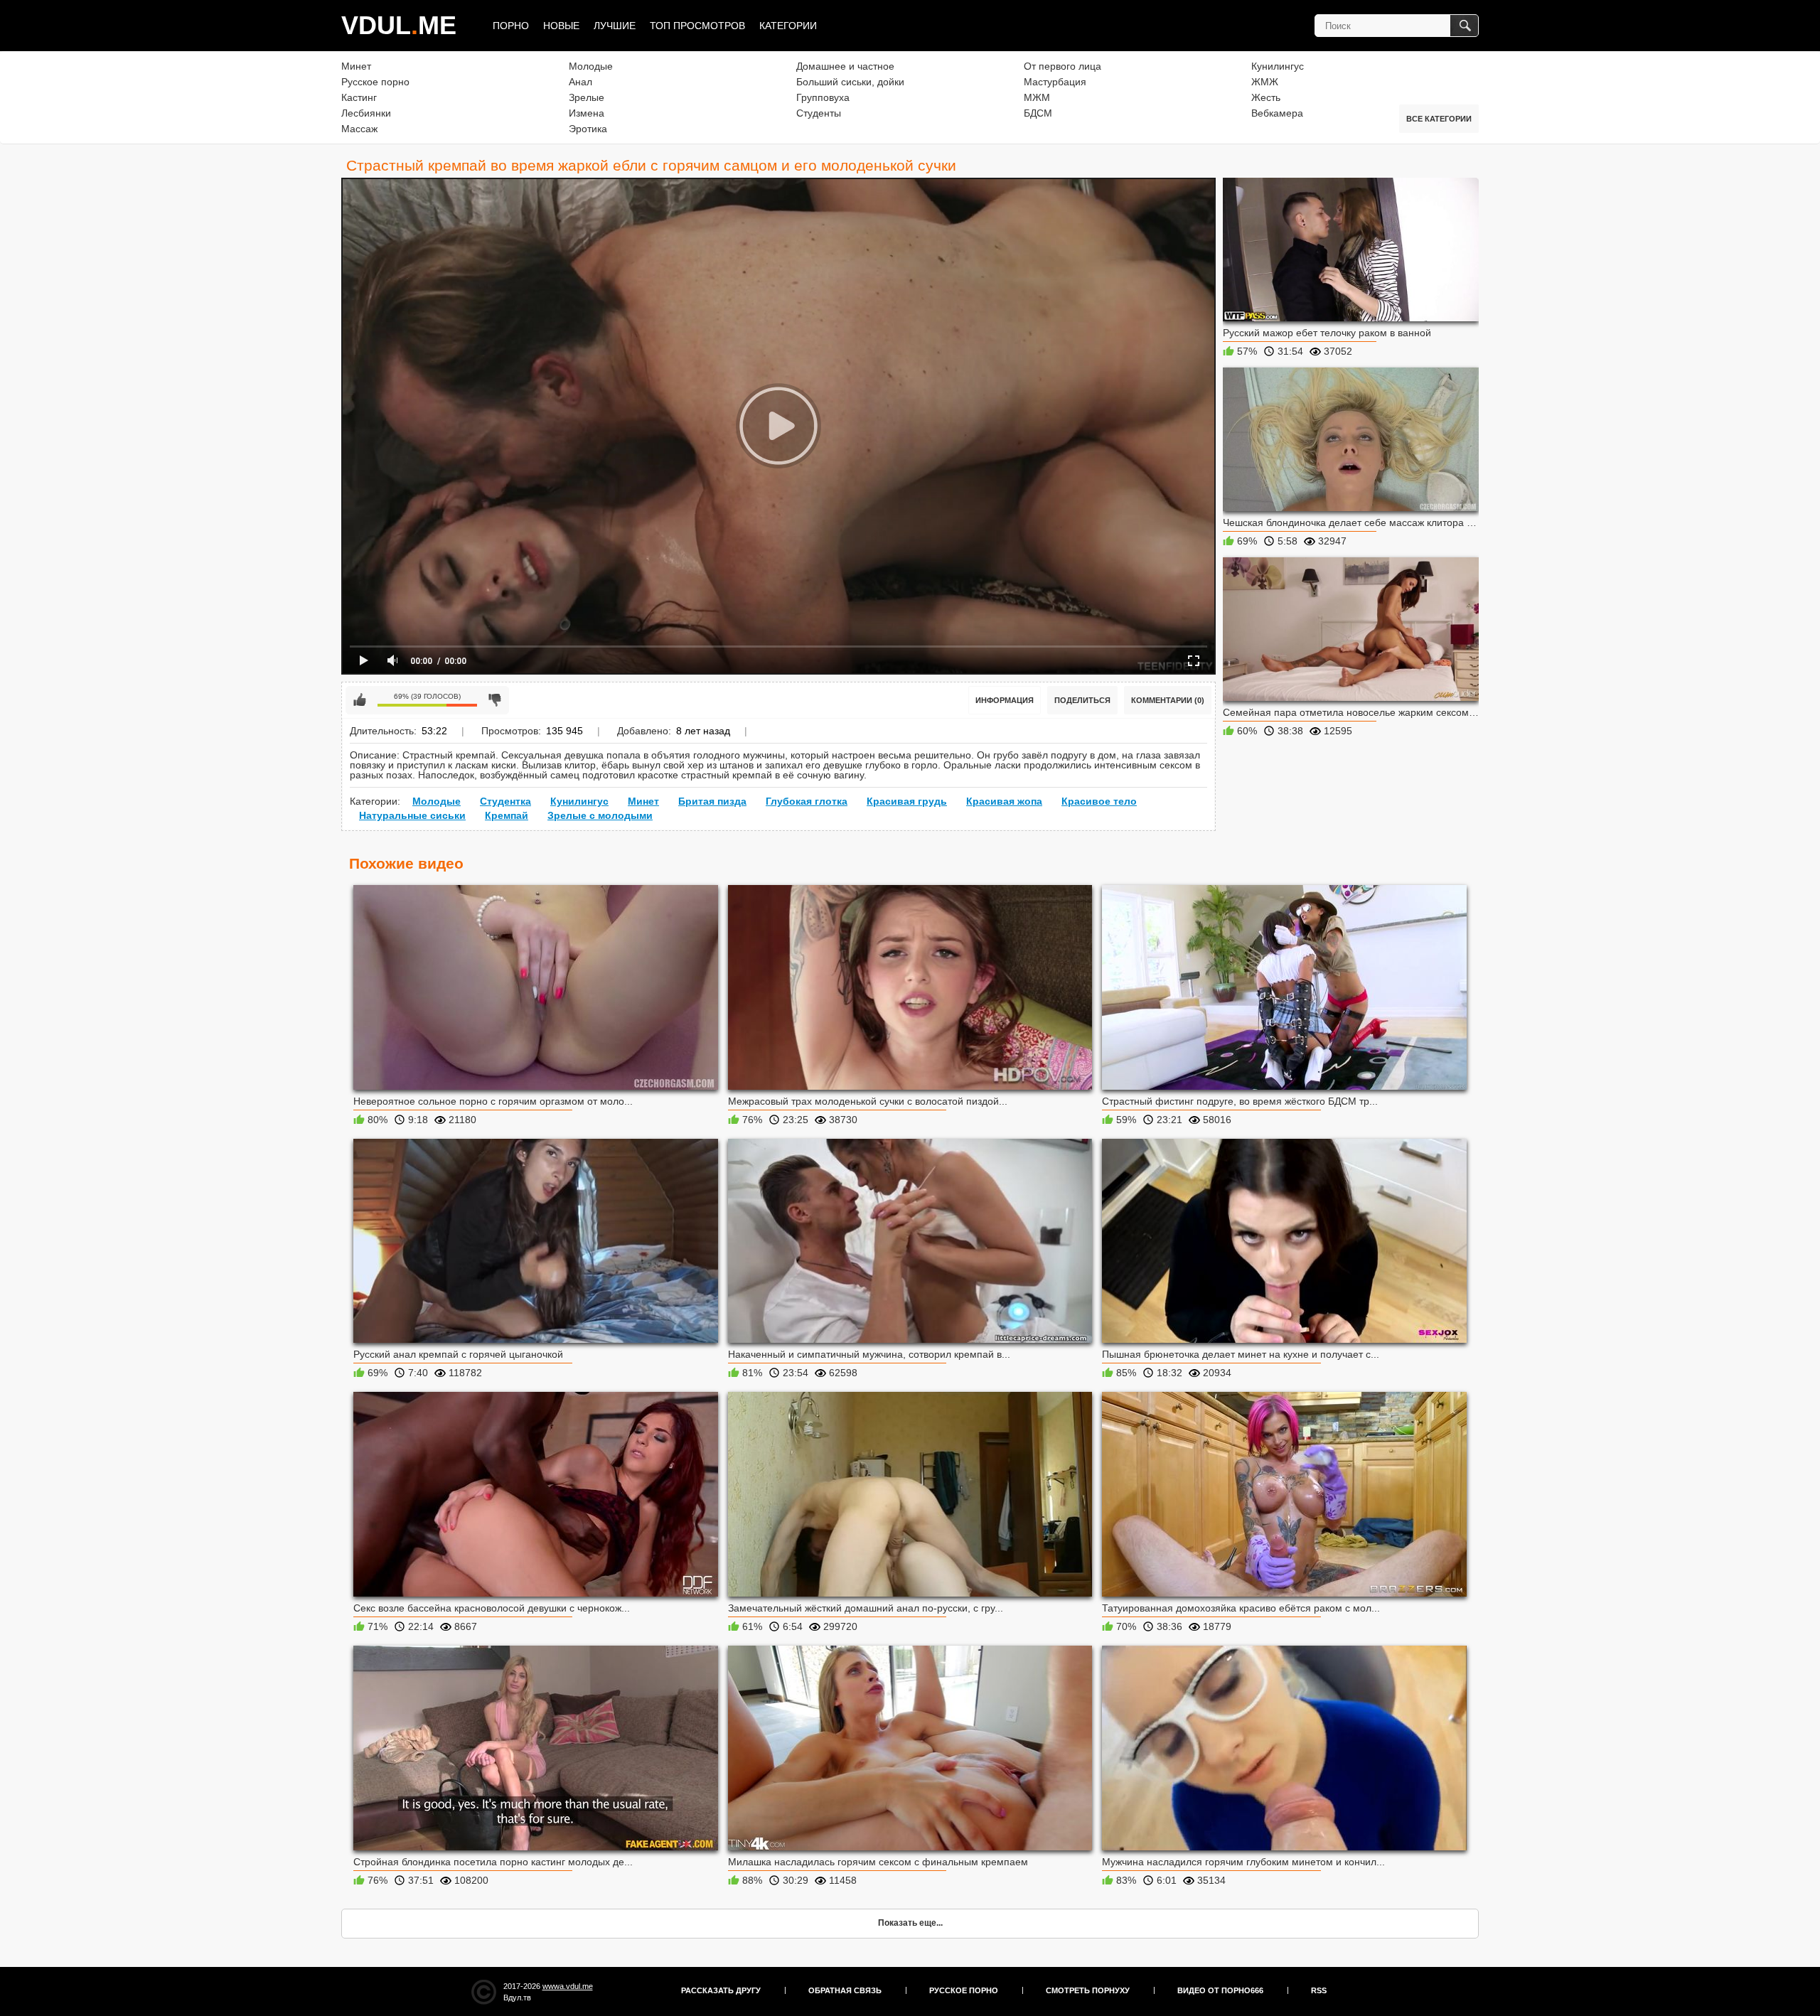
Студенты (819, 113)
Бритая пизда (712, 801)
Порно (511, 26)
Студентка (505, 801)
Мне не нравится (495, 700)
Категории (788, 26)
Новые (561, 26)
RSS (1319, 1990)
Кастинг (359, 97)
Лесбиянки (366, 113)
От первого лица (1062, 66)
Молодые (591, 66)
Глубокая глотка (807, 801)
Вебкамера (1277, 113)
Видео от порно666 (1220, 1990)
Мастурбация (1055, 82)
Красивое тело (1099, 801)
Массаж (359, 129)
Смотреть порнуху (1088, 1990)
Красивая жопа (1004, 801)
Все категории (1439, 119)
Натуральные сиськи (412, 815)
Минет (356, 66)
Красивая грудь (907, 801)
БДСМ (1038, 113)
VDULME (399, 25)
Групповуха (823, 97)
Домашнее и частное (845, 66)
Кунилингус (1278, 66)
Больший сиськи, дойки (850, 82)
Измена (587, 113)
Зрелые (587, 97)
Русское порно (375, 82)
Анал (580, 82)
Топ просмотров (697, 26)
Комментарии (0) (1168, 700)
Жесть (1266, 97)
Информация (1005, 700)
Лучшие (615, 26)
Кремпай (507, 815)
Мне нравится (360, 700)
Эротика (588, 129)
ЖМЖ (1265, 82)
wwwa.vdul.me (568, 1986)
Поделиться (1082, 700)
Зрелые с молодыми (600, 815)
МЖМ (1037, 97)
